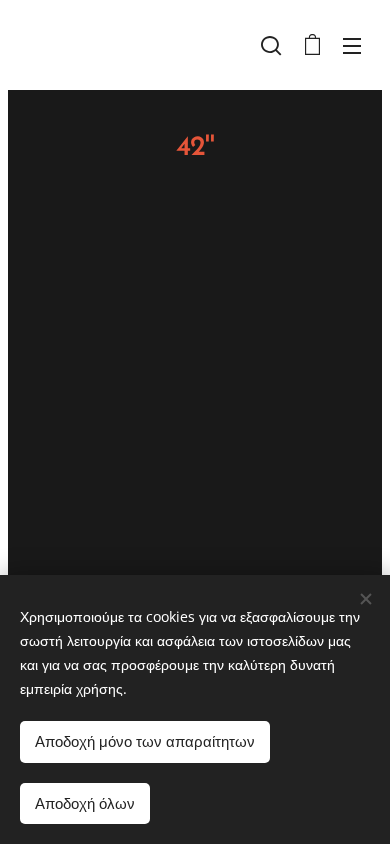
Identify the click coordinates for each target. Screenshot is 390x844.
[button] (271, 45)
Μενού (352, 45)
